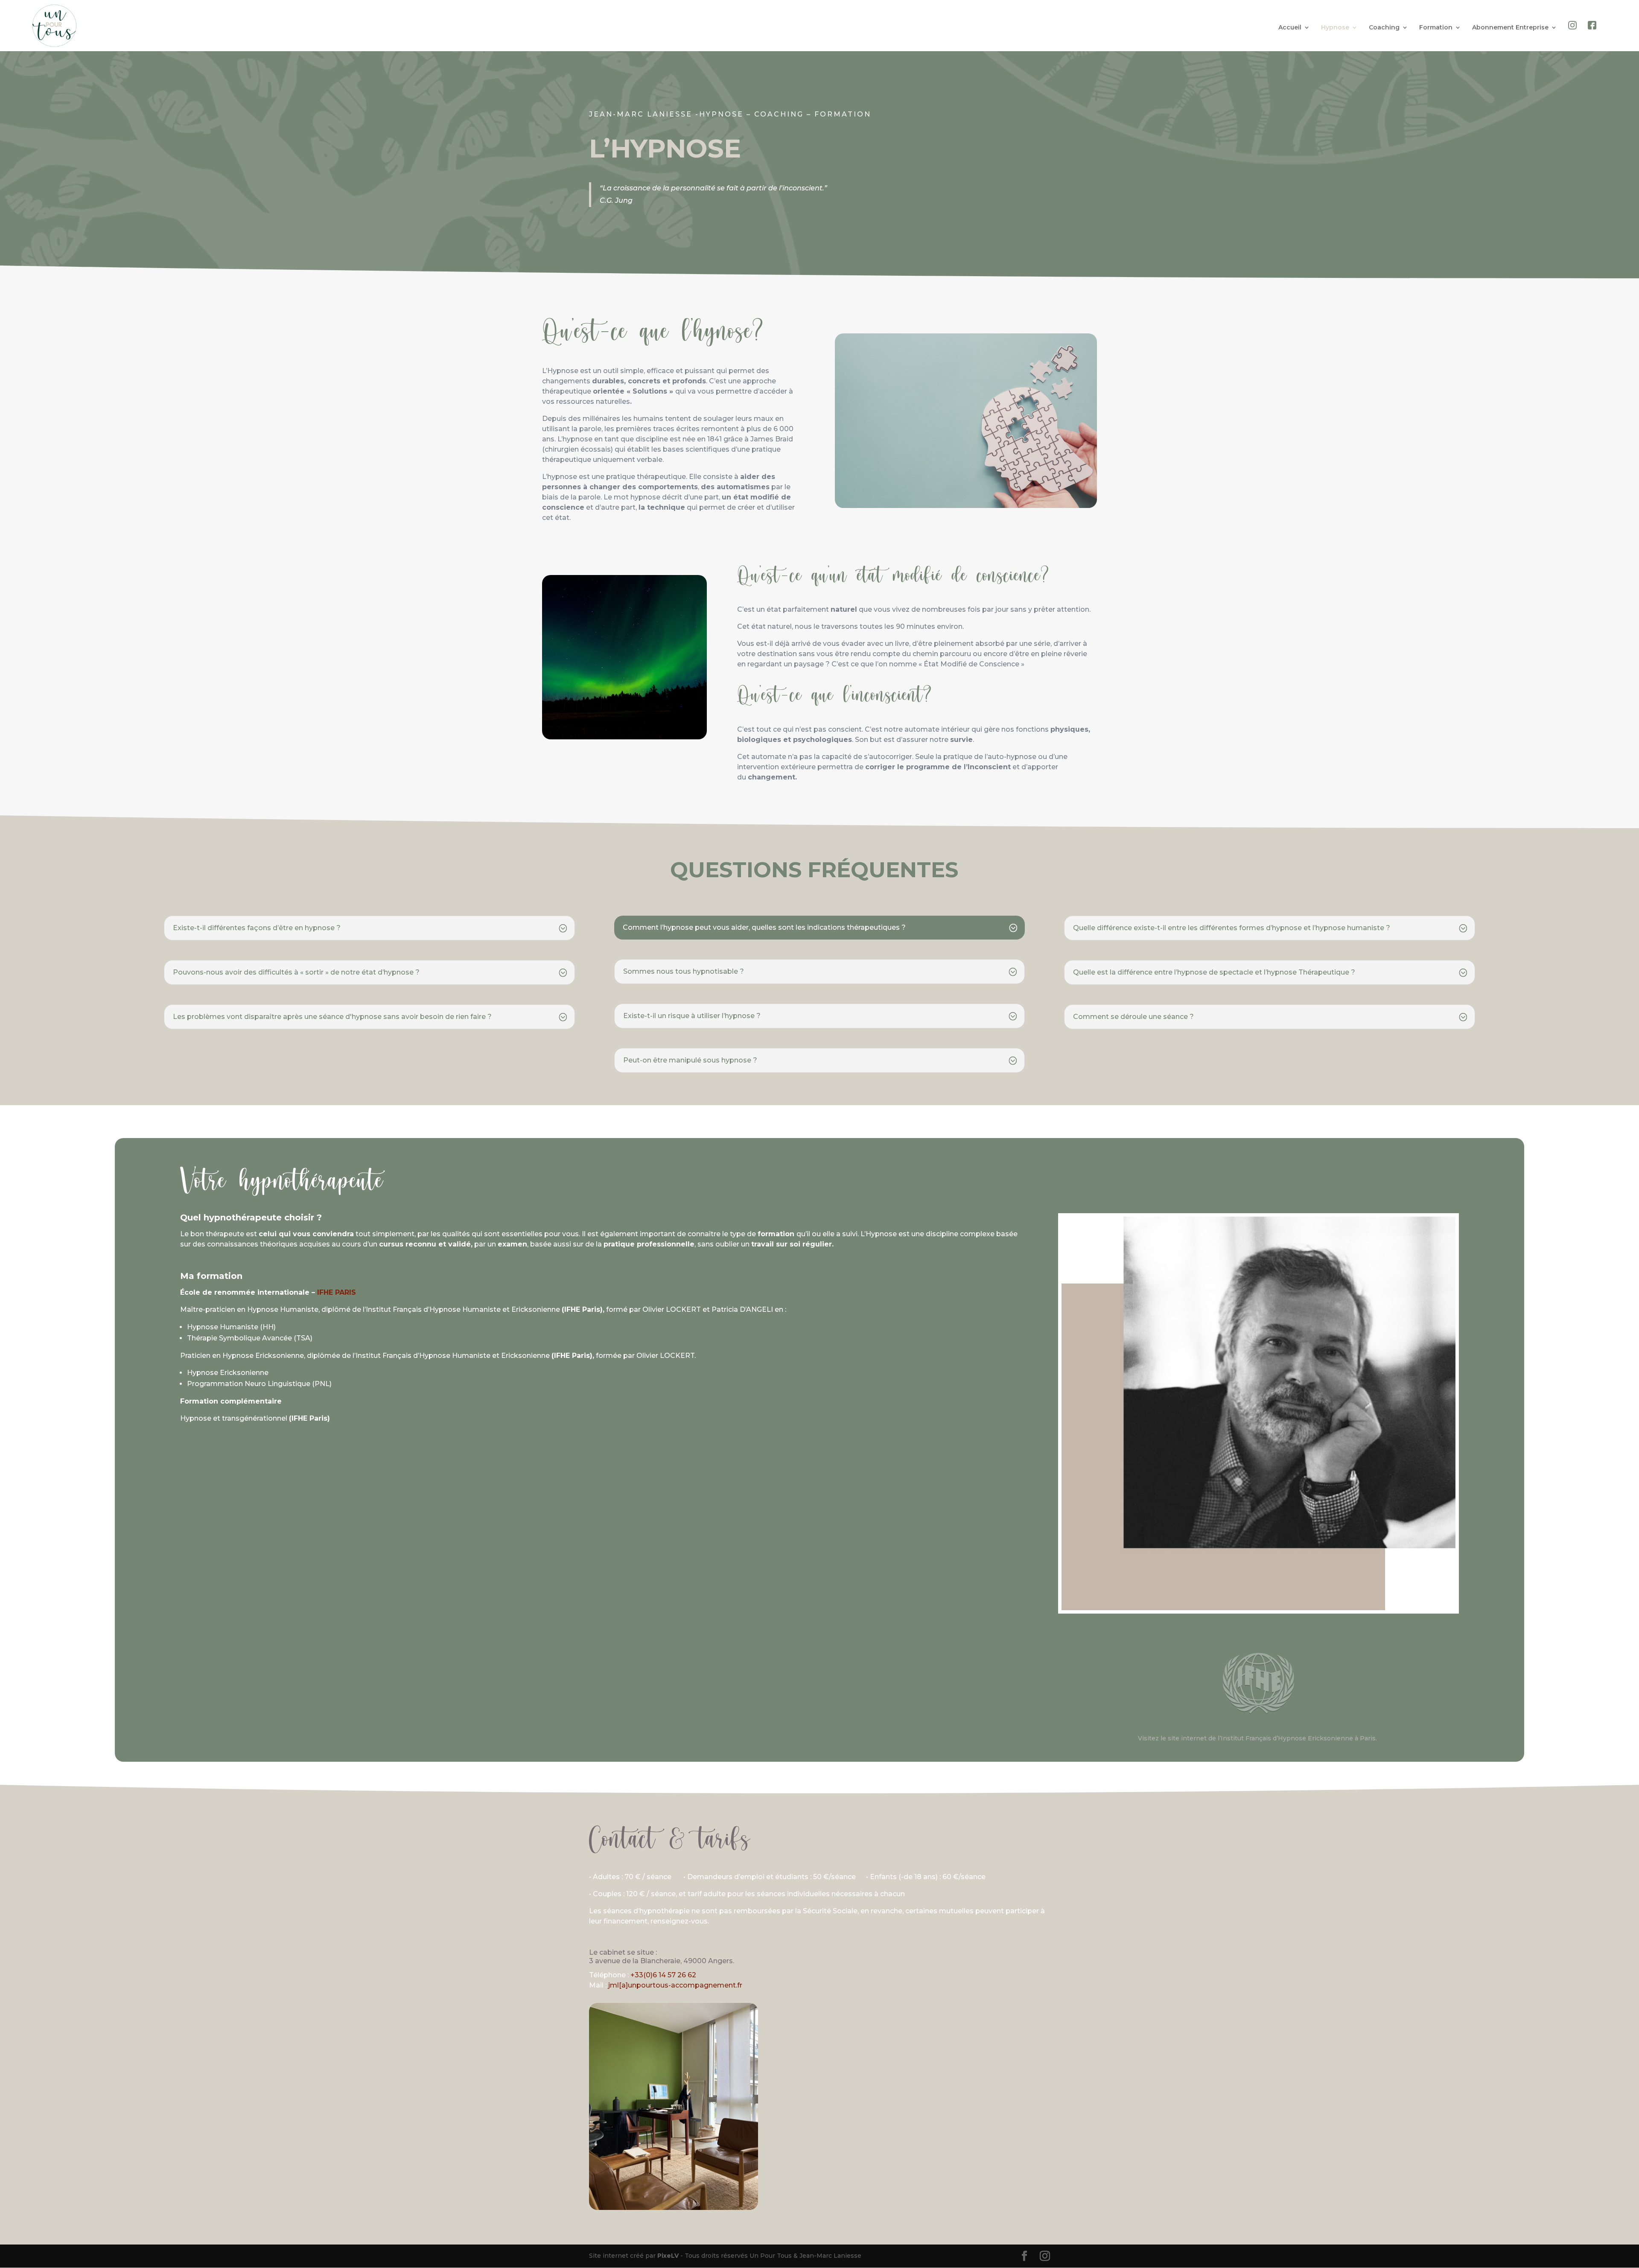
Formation (1436, 28)
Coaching (1384, 28)
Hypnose (1335, 28)
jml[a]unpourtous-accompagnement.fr (675, 1985)
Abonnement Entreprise (1510, 28)
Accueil (1290, 28)
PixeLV (668, 2256)
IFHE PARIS (337, 1292)
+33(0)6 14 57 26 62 (663, 1975)
